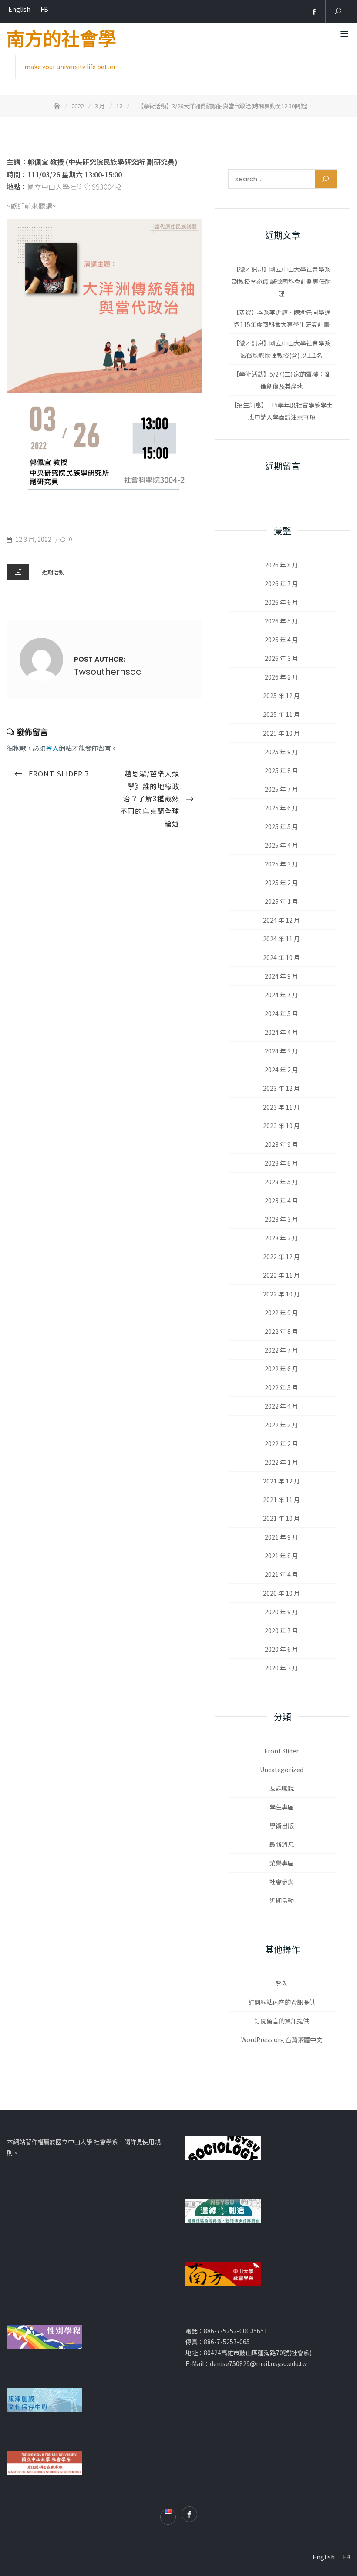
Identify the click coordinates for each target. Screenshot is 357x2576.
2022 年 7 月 (281, 1350)
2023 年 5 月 (281, 1182)
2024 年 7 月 (281, 995)
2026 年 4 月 (281, 640)
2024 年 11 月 (281, 939)
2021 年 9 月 (281, 1537)
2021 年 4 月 (281, 1574)
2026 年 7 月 (281, 583)
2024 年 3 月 (281, 1051)
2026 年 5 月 (281, 621)
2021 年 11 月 (281, 1500)
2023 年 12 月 (281, 1088)
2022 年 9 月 (281, 1313)
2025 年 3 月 (281, 864)
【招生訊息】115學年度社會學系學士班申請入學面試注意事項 (282, 411)
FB (44, 9)
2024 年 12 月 (281, 920)
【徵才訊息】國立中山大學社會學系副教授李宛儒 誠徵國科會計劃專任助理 (281, 281)
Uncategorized (282, 1770)
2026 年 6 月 (281, 602)
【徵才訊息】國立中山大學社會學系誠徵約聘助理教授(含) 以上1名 (282, 349)
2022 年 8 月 (281, 1331)
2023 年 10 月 (281, 1126)
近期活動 (53, 572)
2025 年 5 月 (281, 826)
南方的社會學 (61, 40)
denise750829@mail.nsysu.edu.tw (258, 2363)
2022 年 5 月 (281, 1387)
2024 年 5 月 (281, 1013)
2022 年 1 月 (281, 1462)
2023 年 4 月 (281, 1200)
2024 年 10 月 (281, 957)
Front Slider (281, 1751)
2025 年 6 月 (281, 808)
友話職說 (282, 1788)
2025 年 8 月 (281, 770)
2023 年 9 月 (281, 1144)
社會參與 (282, 1882)
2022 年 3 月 (281, 1425)
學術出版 (282, 1826)
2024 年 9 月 (281, 976)
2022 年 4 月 (281, 1406)
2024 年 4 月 (281, 1032)
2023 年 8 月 (281, 1163)
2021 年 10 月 (281, 1518)
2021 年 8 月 (281, 1556)
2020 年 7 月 (281, 1630)
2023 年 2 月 (281, 1238)
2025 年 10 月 (281, 733)
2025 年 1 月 (281, 901)
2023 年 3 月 (281, 1219)
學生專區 (282, 1807)
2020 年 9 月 (281, 1612)
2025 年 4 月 (281, 845)
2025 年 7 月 (281, 789)
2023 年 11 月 (281, 1107)
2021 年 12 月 (281, 1481)
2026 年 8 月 (281, 565)
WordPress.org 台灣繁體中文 (282, 2039)
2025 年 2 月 (281, 883)
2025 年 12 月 (281, 696)
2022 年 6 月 (281, 1369)
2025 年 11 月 (281, 714)
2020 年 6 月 (281, 1649)
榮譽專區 (282, 1863)
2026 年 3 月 (281, 658)
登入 (52, 748)
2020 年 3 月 (281, 1668)
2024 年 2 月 (281, 1070)
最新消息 (282, 1844)
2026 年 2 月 (281, 677)
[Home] (58, 106)
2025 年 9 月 (281, 752)
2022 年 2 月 (281, 1443)
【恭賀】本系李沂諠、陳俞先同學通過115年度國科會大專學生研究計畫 (282, 318)
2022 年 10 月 (281, 1294)
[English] (301, 12)
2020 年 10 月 (281, 1593)
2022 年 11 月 (281, 1275)
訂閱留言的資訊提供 (282, 2021)
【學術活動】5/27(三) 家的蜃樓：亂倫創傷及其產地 (282, 380)
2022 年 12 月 (281, 1256)
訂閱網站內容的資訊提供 (282, 2002)
